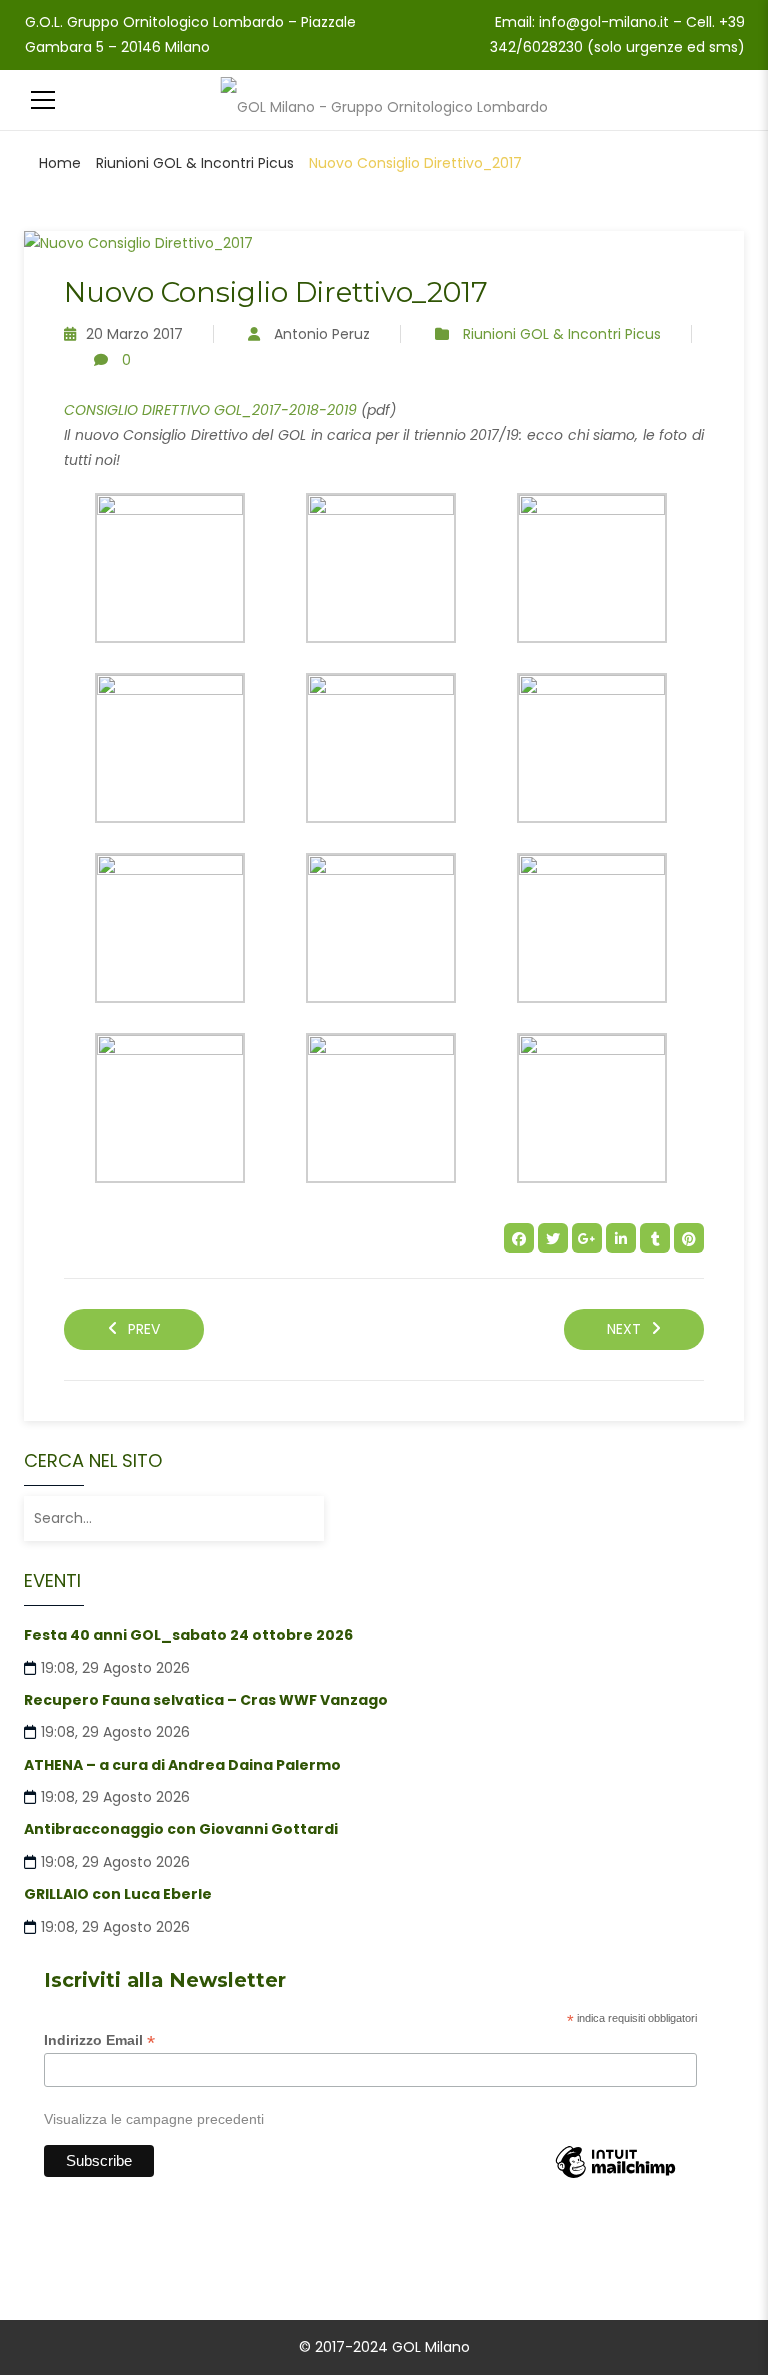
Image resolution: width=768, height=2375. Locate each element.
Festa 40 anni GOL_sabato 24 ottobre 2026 (188, 1635)
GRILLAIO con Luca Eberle (118, 1894)
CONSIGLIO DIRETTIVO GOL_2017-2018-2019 (210, 410)
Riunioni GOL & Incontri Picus (195, 163)
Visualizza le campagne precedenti (154, 2119)
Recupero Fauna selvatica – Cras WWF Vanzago (206, 1700)
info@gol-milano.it (604, 22)
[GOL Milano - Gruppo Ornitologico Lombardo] (384, 100)
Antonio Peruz (322, 334)
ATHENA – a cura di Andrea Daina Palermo (182, 1765)
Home (60, 163)
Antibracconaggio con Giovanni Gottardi (181, 1829)
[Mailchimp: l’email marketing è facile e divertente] (615, 2177)
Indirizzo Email (99, 2040)
